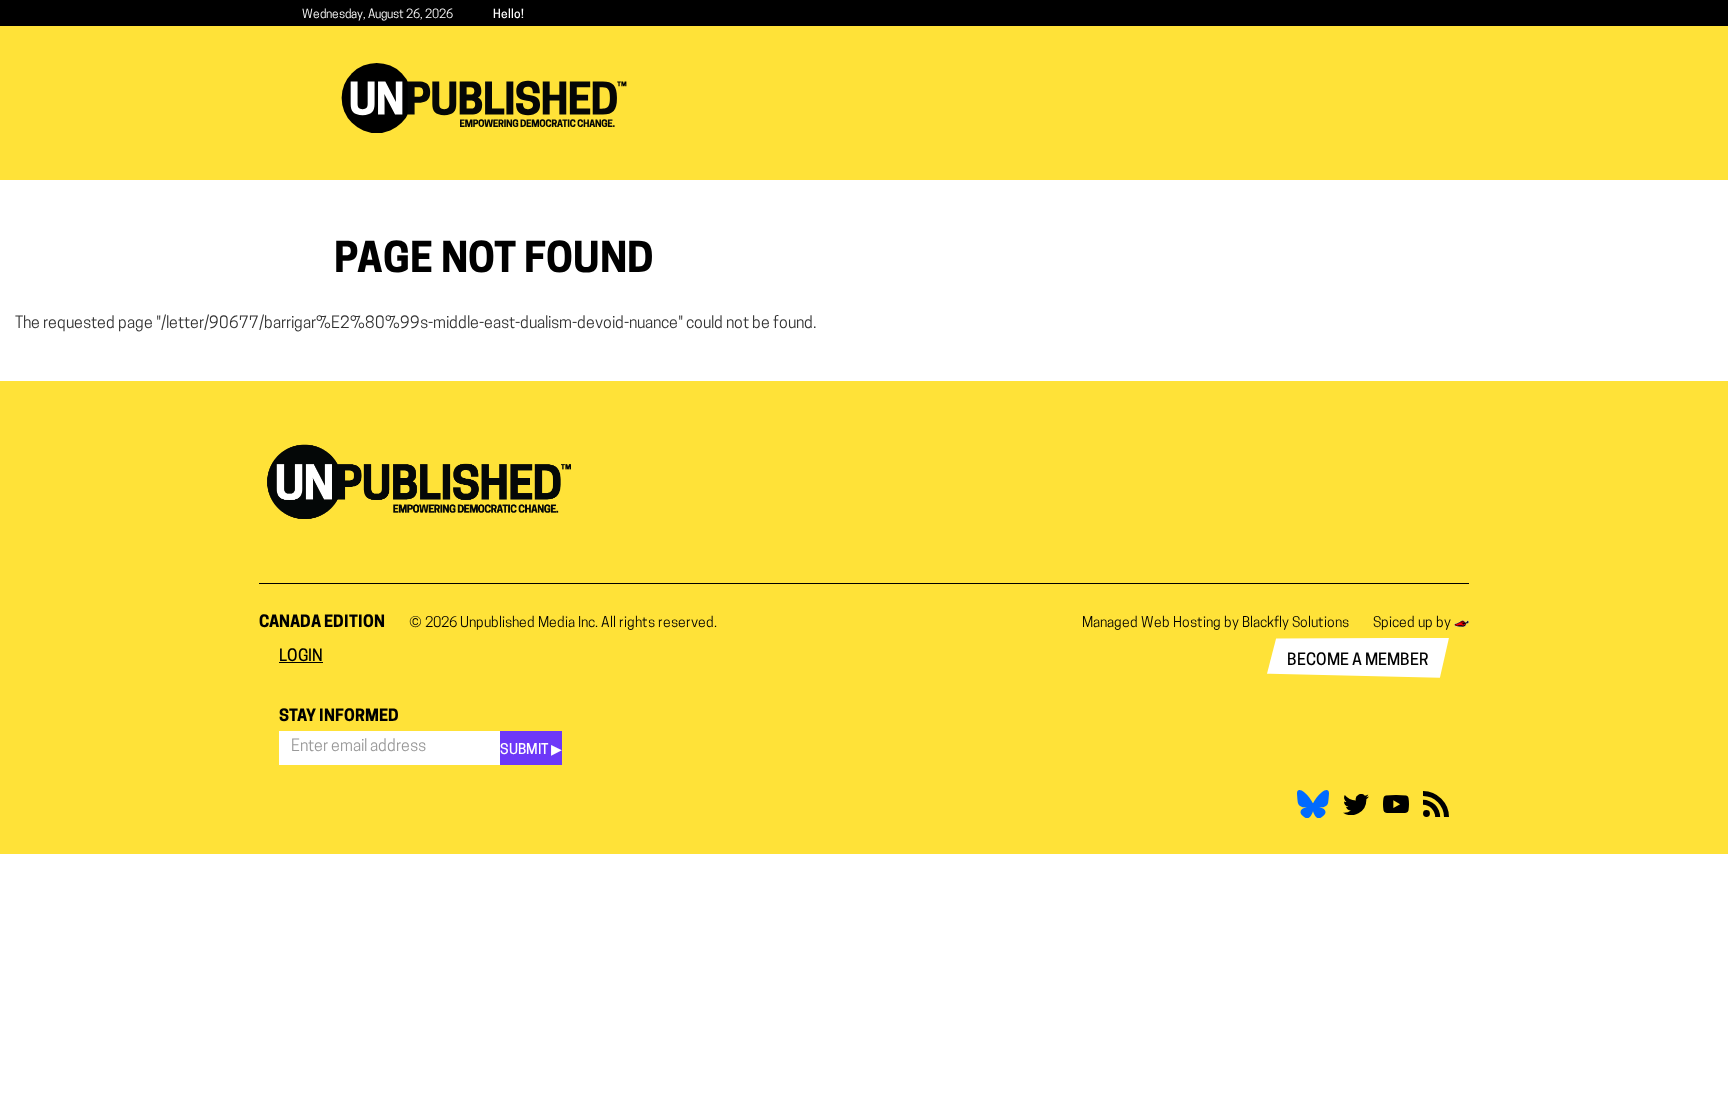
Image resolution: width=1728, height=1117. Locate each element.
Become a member (1358, 661)
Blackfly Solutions (1295, 623)
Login (301, 657)
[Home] (491, 98)
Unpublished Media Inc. (529, 623)
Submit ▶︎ (531, 750)
